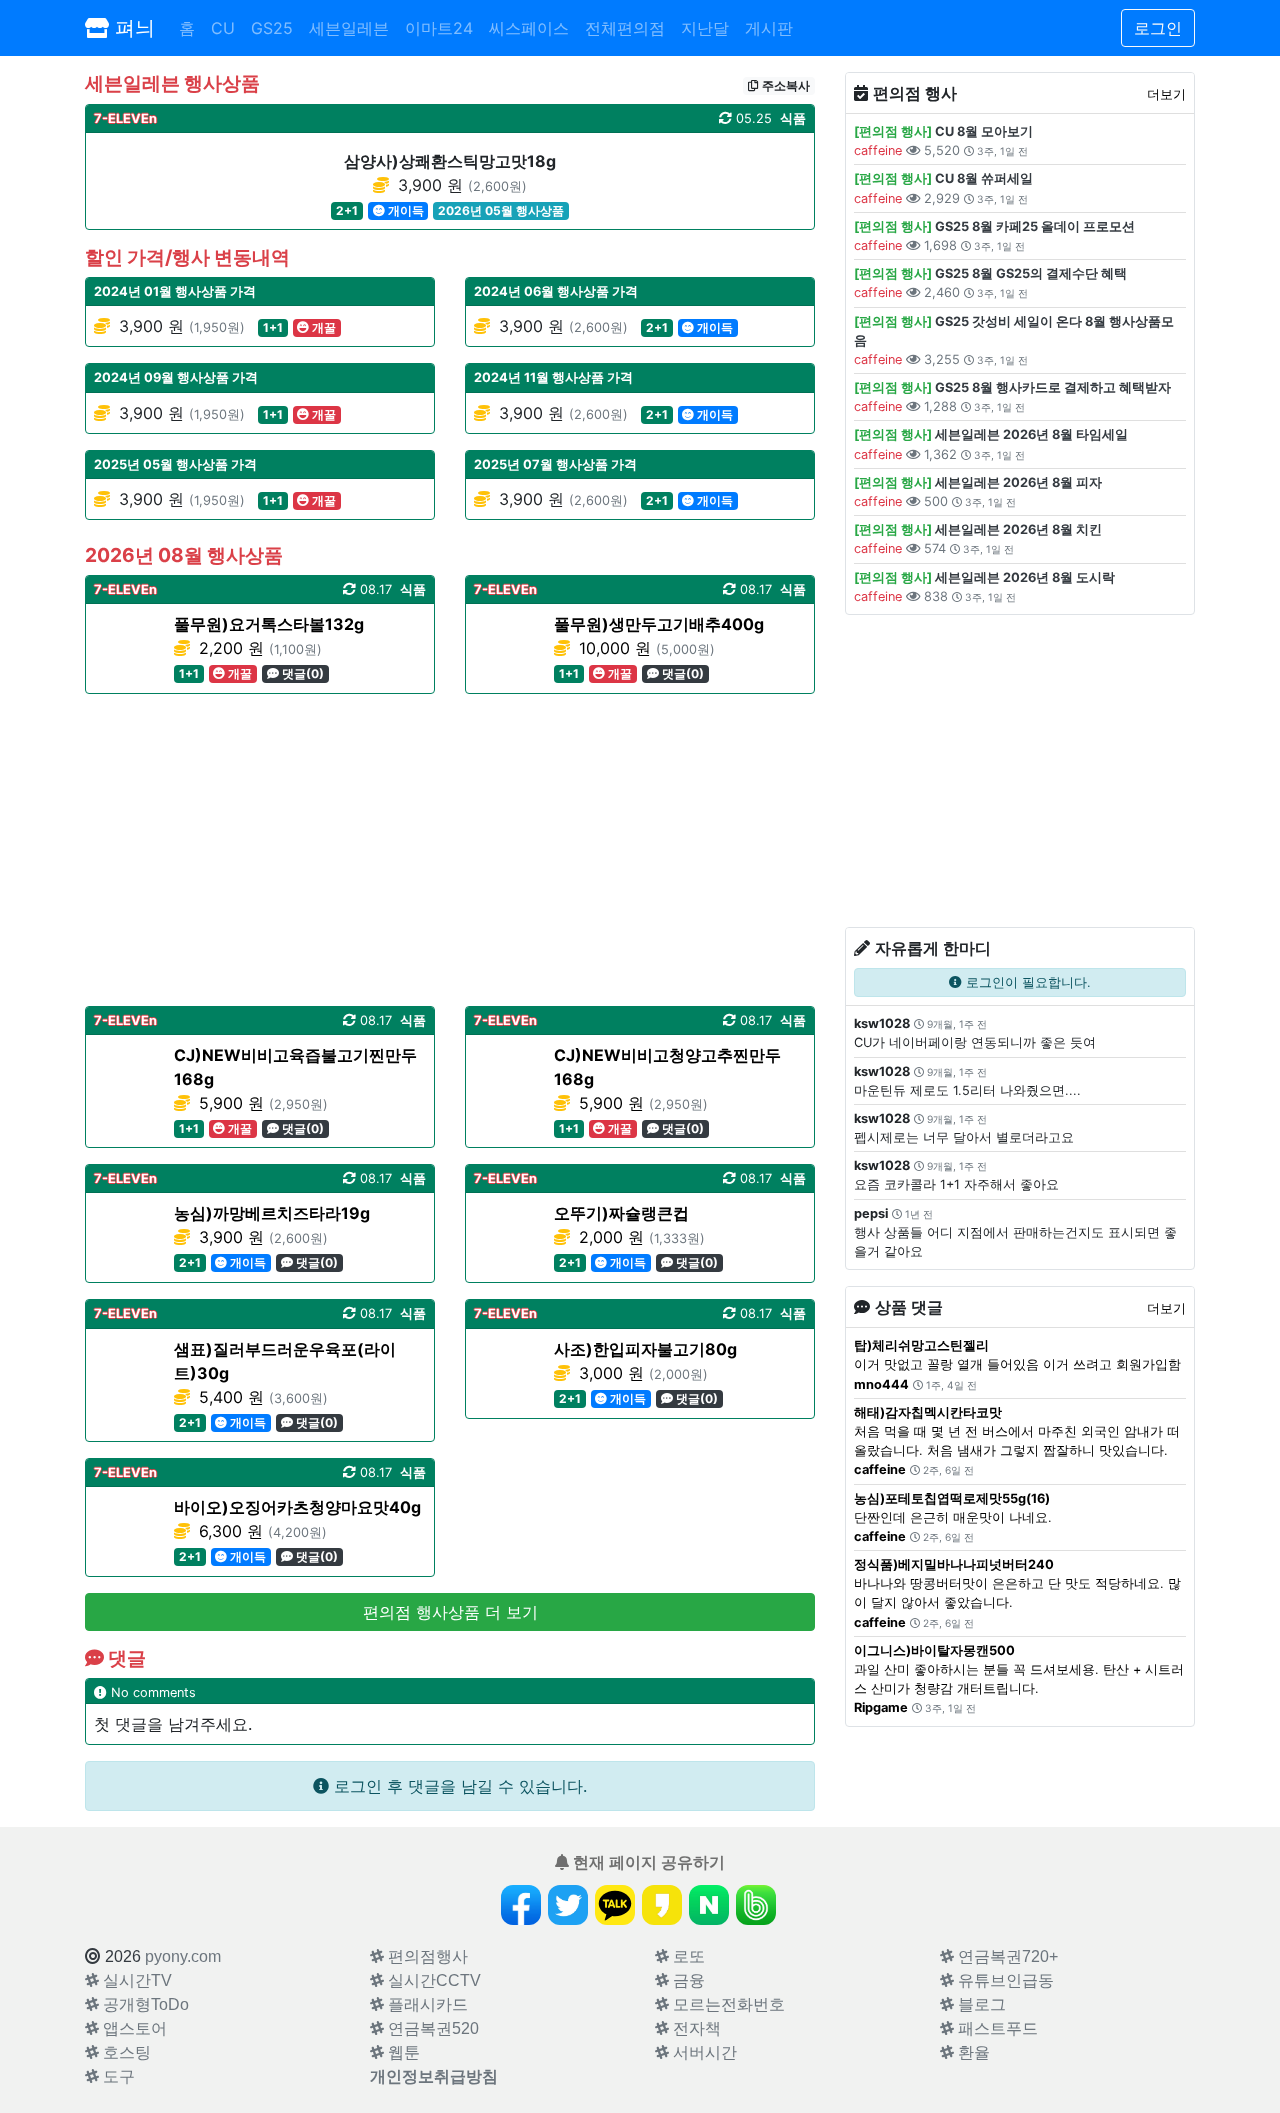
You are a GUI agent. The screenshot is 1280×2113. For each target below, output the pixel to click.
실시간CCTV (432, 1980)
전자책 (695, 2028)
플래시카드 (426, 2004)
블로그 (980, 2004)
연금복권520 (431, 2028)
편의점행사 (426, 1956)
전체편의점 (625, 28)
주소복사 (784, 85)
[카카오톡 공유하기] (615, 1905)
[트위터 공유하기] (568, 1905)
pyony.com (183, 1956)
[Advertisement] (450, 850)
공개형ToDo (144, 2004)
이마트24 (439, 28)
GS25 (272, 28)
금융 (687, 1980)
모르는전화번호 (727, 2004)
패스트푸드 (996, 2028)
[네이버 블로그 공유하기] (709, 1905)
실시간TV (135, 1980)
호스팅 (125, 2052)
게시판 (769, 28)
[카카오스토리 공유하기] (662, 1905)
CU (223, 28)
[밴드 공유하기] (756, 1905)
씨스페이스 (529, 28)
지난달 (705, 28)
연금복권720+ (1006, 1956)
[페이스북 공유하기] (521, 1905)
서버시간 (703, 2052)
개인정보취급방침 (434, 2076)
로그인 (1158, 28)
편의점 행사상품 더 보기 (450, 1612)
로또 (687, 1956)
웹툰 (402, 2052)
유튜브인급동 (1004, 1980)
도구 (117, 2076)
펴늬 (132, 28)
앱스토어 (133, 2028)
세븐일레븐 (349, 28)
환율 (972, 2052)
